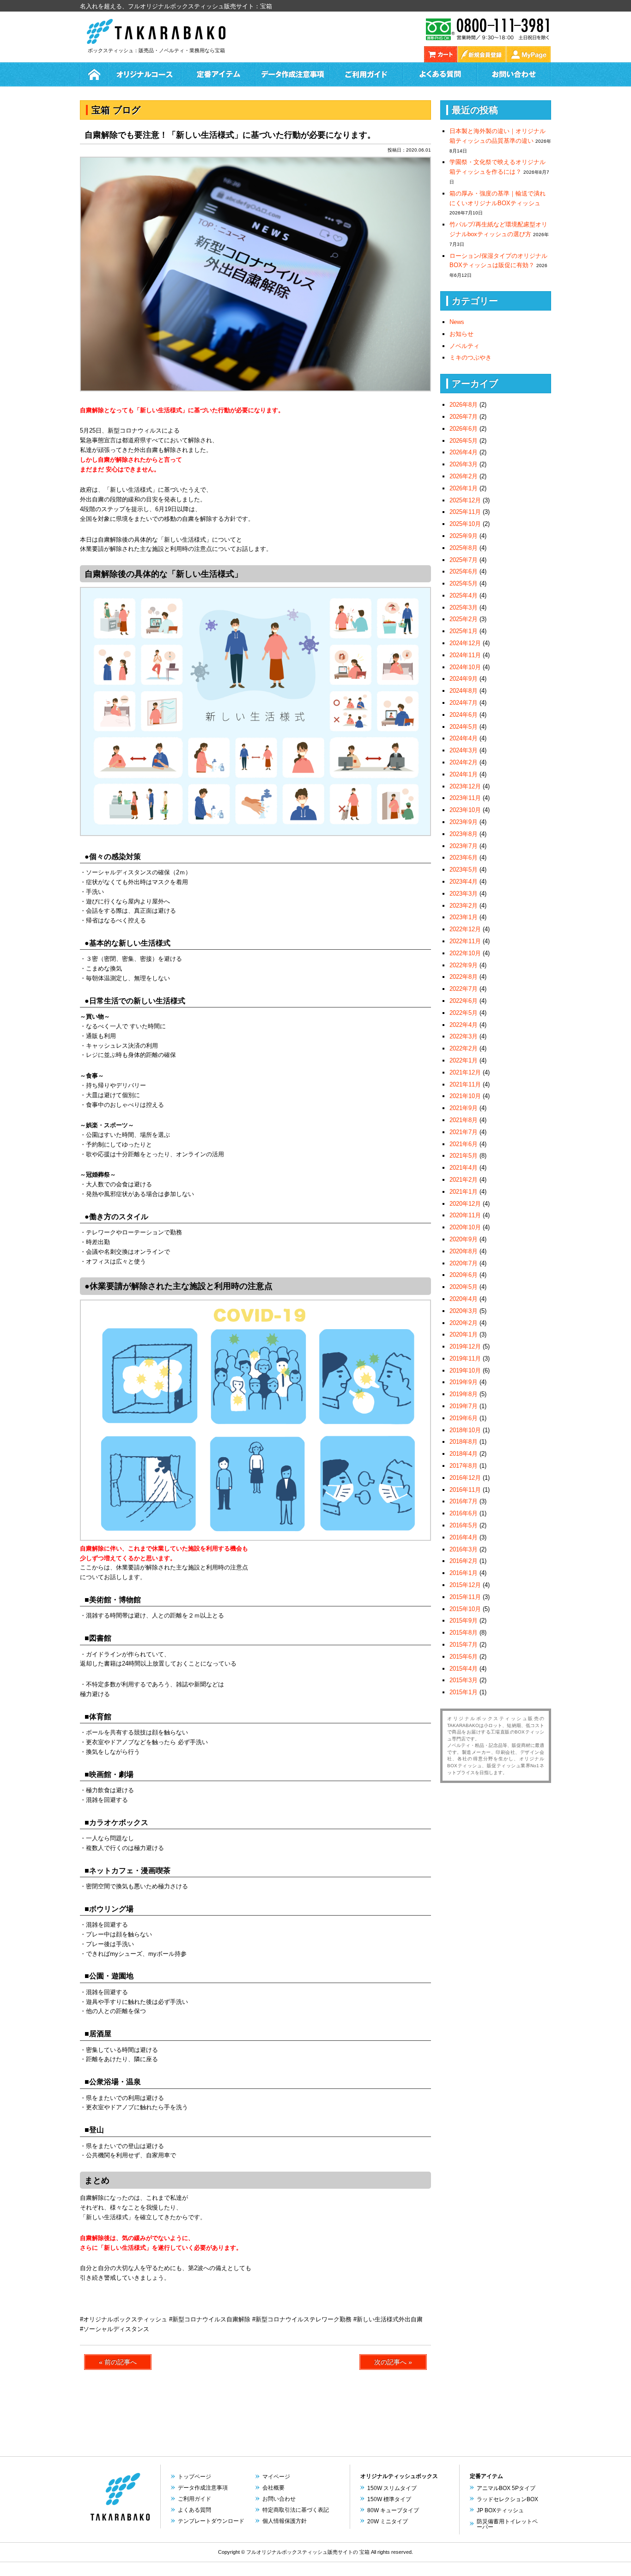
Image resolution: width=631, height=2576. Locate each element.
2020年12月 (465, 1204)
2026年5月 (464, 441)
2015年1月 (464, 1692)
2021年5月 (464, 1156)
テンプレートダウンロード (211, 2521)
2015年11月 (465, 1597)
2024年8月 (464, 691)
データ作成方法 (292, 74)
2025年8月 (464, 548)
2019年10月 (465, 1370)
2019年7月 (464, 1406)
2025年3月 (464, 607)
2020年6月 (464, 1275)
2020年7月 (464, 1263)
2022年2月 (464, 1048)
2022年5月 (464, 1013)
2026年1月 (464, 488)
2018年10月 (465, 1430)
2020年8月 (464, 1251)
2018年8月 (464, 1442)
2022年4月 (464, 1025)
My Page (528, 54)
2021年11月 (465, 1084)
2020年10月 (465, 1227)
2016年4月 (464, 1537)
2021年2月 (464, 1180)
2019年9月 (464, 1382)
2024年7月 (464, 703)
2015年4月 (464, 1669)
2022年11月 (465, 941)
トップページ (194, 2477)
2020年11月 (465, 1215)
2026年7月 (464, 417)
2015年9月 (464, 1621)
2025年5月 (464, 583)
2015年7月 (464, 1645)
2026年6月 (464, 429)
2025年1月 (464, 631)
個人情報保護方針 (285, 2521)
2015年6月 (464, 1657)
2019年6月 (464, 1418)
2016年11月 (465, 1490)
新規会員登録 (482, 54)
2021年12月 (465, 1072)
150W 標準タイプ (389, 2499)
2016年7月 (464, 1501)
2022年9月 (464, 965)
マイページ (276, 2477)
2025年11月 (465, 512)
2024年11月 (465, 655)
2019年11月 (465, 1358)
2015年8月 (464, 1633)
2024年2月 (464, 762)
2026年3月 (464, 464)
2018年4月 (464, 1454)
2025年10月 (465, 524)
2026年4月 (464, 452)
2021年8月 (464, 1120)
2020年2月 (464, 1323)
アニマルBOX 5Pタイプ (506, 2488)
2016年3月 (464, 1549)
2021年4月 (464, 1168)
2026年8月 (464, 405)
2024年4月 (464, 738)
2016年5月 (464, 1525)
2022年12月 (465, 929)
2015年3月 (464, 1680)
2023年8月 (464, 834)
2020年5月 (464, 1287)
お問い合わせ (514, 74)
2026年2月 (464, 476)
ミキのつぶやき (470, 357)
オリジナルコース (145, 74)
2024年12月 (465, 643)
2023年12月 (465, 786)
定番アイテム (218, 74)
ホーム (94, 74)
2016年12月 (465, 1478)
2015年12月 (465, 1585)
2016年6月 (464, 1513)
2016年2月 (464, 1561)
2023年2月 (464, 906)
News (457, 322)
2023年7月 (464, 846)
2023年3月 (464, 894)
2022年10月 (465, 953)
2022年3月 (464, 1036)
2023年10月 (465, 810)
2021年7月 (464, 1132)
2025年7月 (464, 560)
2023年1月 (464, 917)
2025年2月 (464, 619)
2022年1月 (464, 1060)
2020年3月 (464, 1311)
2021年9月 (464, 1108)
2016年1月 (464, 1573)
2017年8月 (464, 1466)
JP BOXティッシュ (500, 2510)
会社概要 (273, 2488)
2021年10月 (465, 1096)
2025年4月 (464, 595)
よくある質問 (440, 74)
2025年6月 (464, 571)
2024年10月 (465, 667)
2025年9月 (464, 536)
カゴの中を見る (441, 54)
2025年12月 (465, 500)
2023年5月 (464, 870)
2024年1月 (464, 774)
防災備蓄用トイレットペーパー (507, 2524)
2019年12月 (465, 1346)
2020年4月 (464, 1299)
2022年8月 (464, 977)
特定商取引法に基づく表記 (296, 2510)
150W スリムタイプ (392, 2488)
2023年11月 (465, 798)
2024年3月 (464, 750)
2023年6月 (464, 858)
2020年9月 (464, 1239)
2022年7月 (464, 989)
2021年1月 (464, 1192)
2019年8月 (464, 1394)
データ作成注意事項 (203, 2488)
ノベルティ (464, 346)
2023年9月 (464, 822)
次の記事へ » (393, 2362)
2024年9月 (464, 679)
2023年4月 (464, 882)
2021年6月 (464, 1144)
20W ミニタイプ (388, 2521)
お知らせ (461, 334)
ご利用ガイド (366, 74)
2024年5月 (464, 727)
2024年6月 (464, 715)
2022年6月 (464, 1001)
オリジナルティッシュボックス (399, 2476)
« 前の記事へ (118, 2362)
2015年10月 (465, 1609)
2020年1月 (464, 1334)
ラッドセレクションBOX (507, 2499)
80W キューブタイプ (393, 2510)
